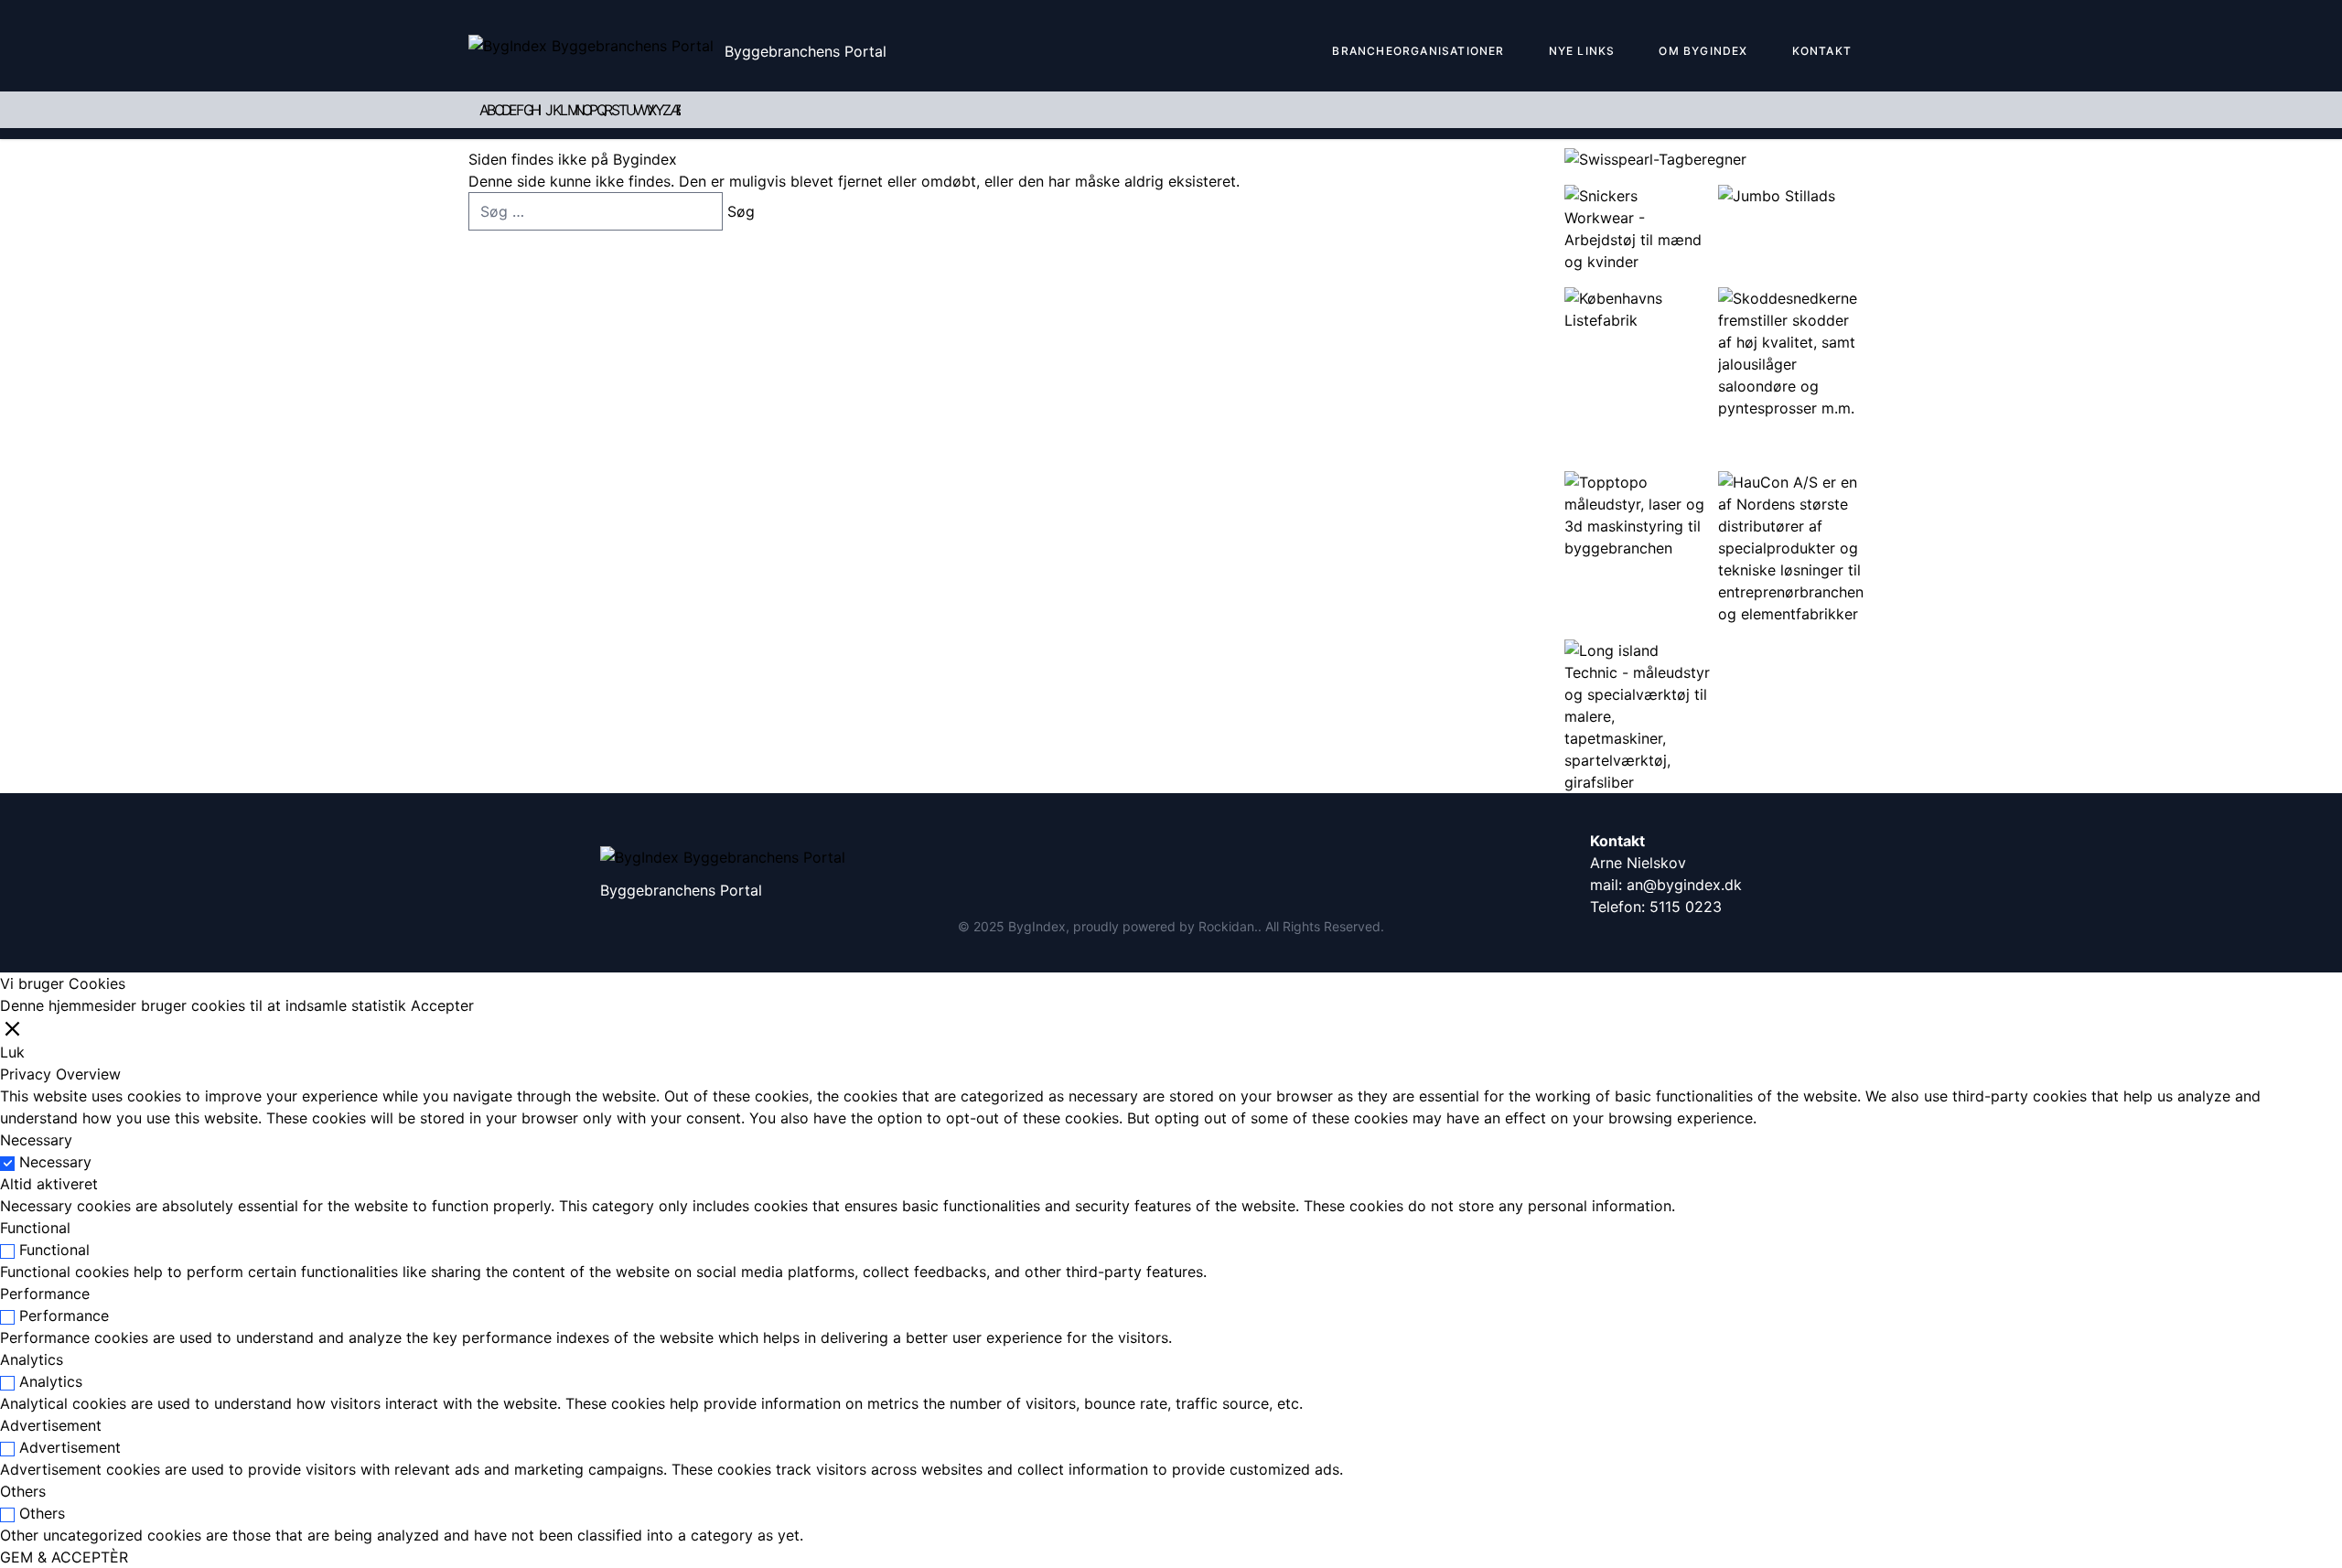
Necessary (55, 1162)
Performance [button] (45, 1294)
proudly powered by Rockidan (1164, 926)
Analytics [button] (32, 1359)
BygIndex (1037, 926)
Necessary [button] (36, 1140)
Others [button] (23, 1491)
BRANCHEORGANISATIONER (1418, 51)
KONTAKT (1822, 51)
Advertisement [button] (51, 1425)
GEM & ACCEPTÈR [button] (64, 1557)
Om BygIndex (1703, 51)
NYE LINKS (1582, 51)
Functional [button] (35, 1228)
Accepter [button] (442, 1005)
